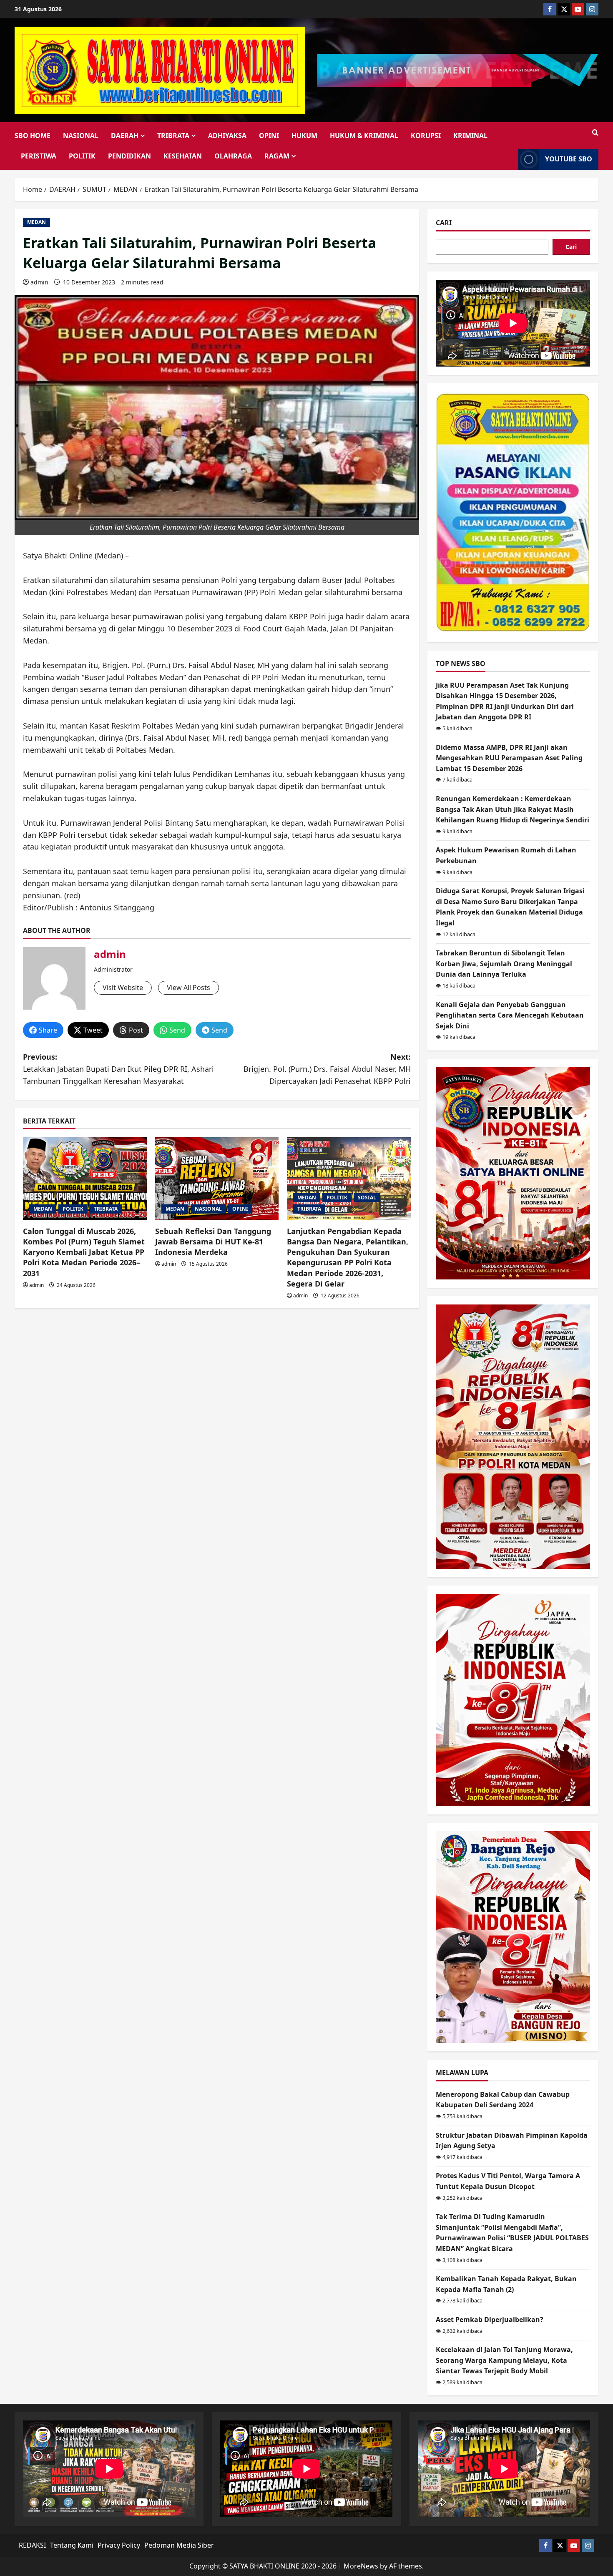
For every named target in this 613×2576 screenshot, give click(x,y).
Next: (327, 1069)
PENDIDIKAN (129, 156)
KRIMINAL (470, 136)
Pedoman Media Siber (179, 2545)
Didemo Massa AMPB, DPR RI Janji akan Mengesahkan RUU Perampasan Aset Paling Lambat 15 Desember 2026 (509, 758)
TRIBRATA (173, 136)
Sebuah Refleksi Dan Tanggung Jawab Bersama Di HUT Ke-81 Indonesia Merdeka (213, 1242)
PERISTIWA (39, 156)
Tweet (93, 1030)
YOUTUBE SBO (569, 159)
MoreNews (361, 2566)
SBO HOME (33, 136)
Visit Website (123, 988)
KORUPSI (426, 136)
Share (48, 1030)
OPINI (269, 136)
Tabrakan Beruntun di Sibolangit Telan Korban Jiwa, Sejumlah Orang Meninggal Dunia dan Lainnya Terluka (504, 964)
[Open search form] (595, 133)
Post (136, 1030)
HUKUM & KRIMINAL (364, 136)
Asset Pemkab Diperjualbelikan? (490, 2320)
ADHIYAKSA (227, 136)
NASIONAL (81, 136)
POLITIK (82, 156)
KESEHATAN (183, 156)
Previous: (118, 1069)
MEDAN (36, 222)
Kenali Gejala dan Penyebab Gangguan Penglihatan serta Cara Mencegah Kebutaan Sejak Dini (510, 1015)
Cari (444, 223)
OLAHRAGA (233, 156)
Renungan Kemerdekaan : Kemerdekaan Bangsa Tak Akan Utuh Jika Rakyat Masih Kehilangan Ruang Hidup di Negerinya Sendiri (513, 809)
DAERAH (125, 136)
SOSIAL (367, 1198)
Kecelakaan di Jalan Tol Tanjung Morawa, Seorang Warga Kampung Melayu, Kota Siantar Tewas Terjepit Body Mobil (504, 2360)
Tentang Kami (72, 2545)
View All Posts (188, 988)
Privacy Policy (119, 2545)
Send (177, 1030)
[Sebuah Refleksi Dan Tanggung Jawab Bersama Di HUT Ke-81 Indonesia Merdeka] (217, 1179)
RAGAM (277, 156)
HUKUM (304, 136)
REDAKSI (32, 2545)
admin (39, 282)
